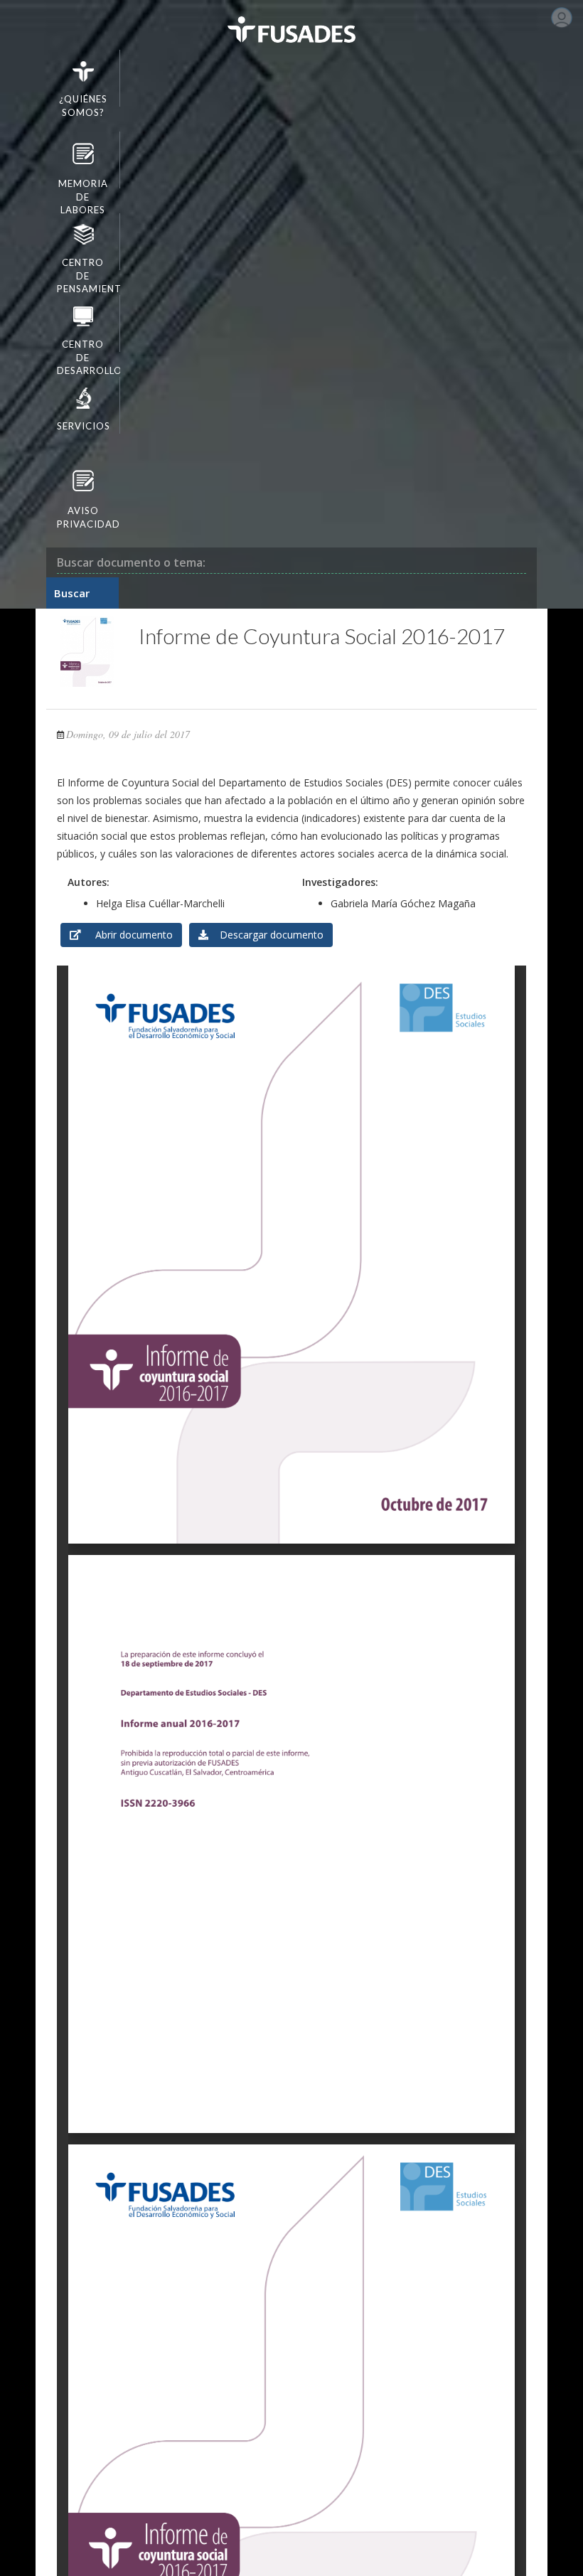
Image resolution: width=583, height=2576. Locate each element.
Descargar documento (266, 935)
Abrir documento (127, 935)
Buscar (72, 593)
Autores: (89, 882)
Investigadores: (340, 882)
